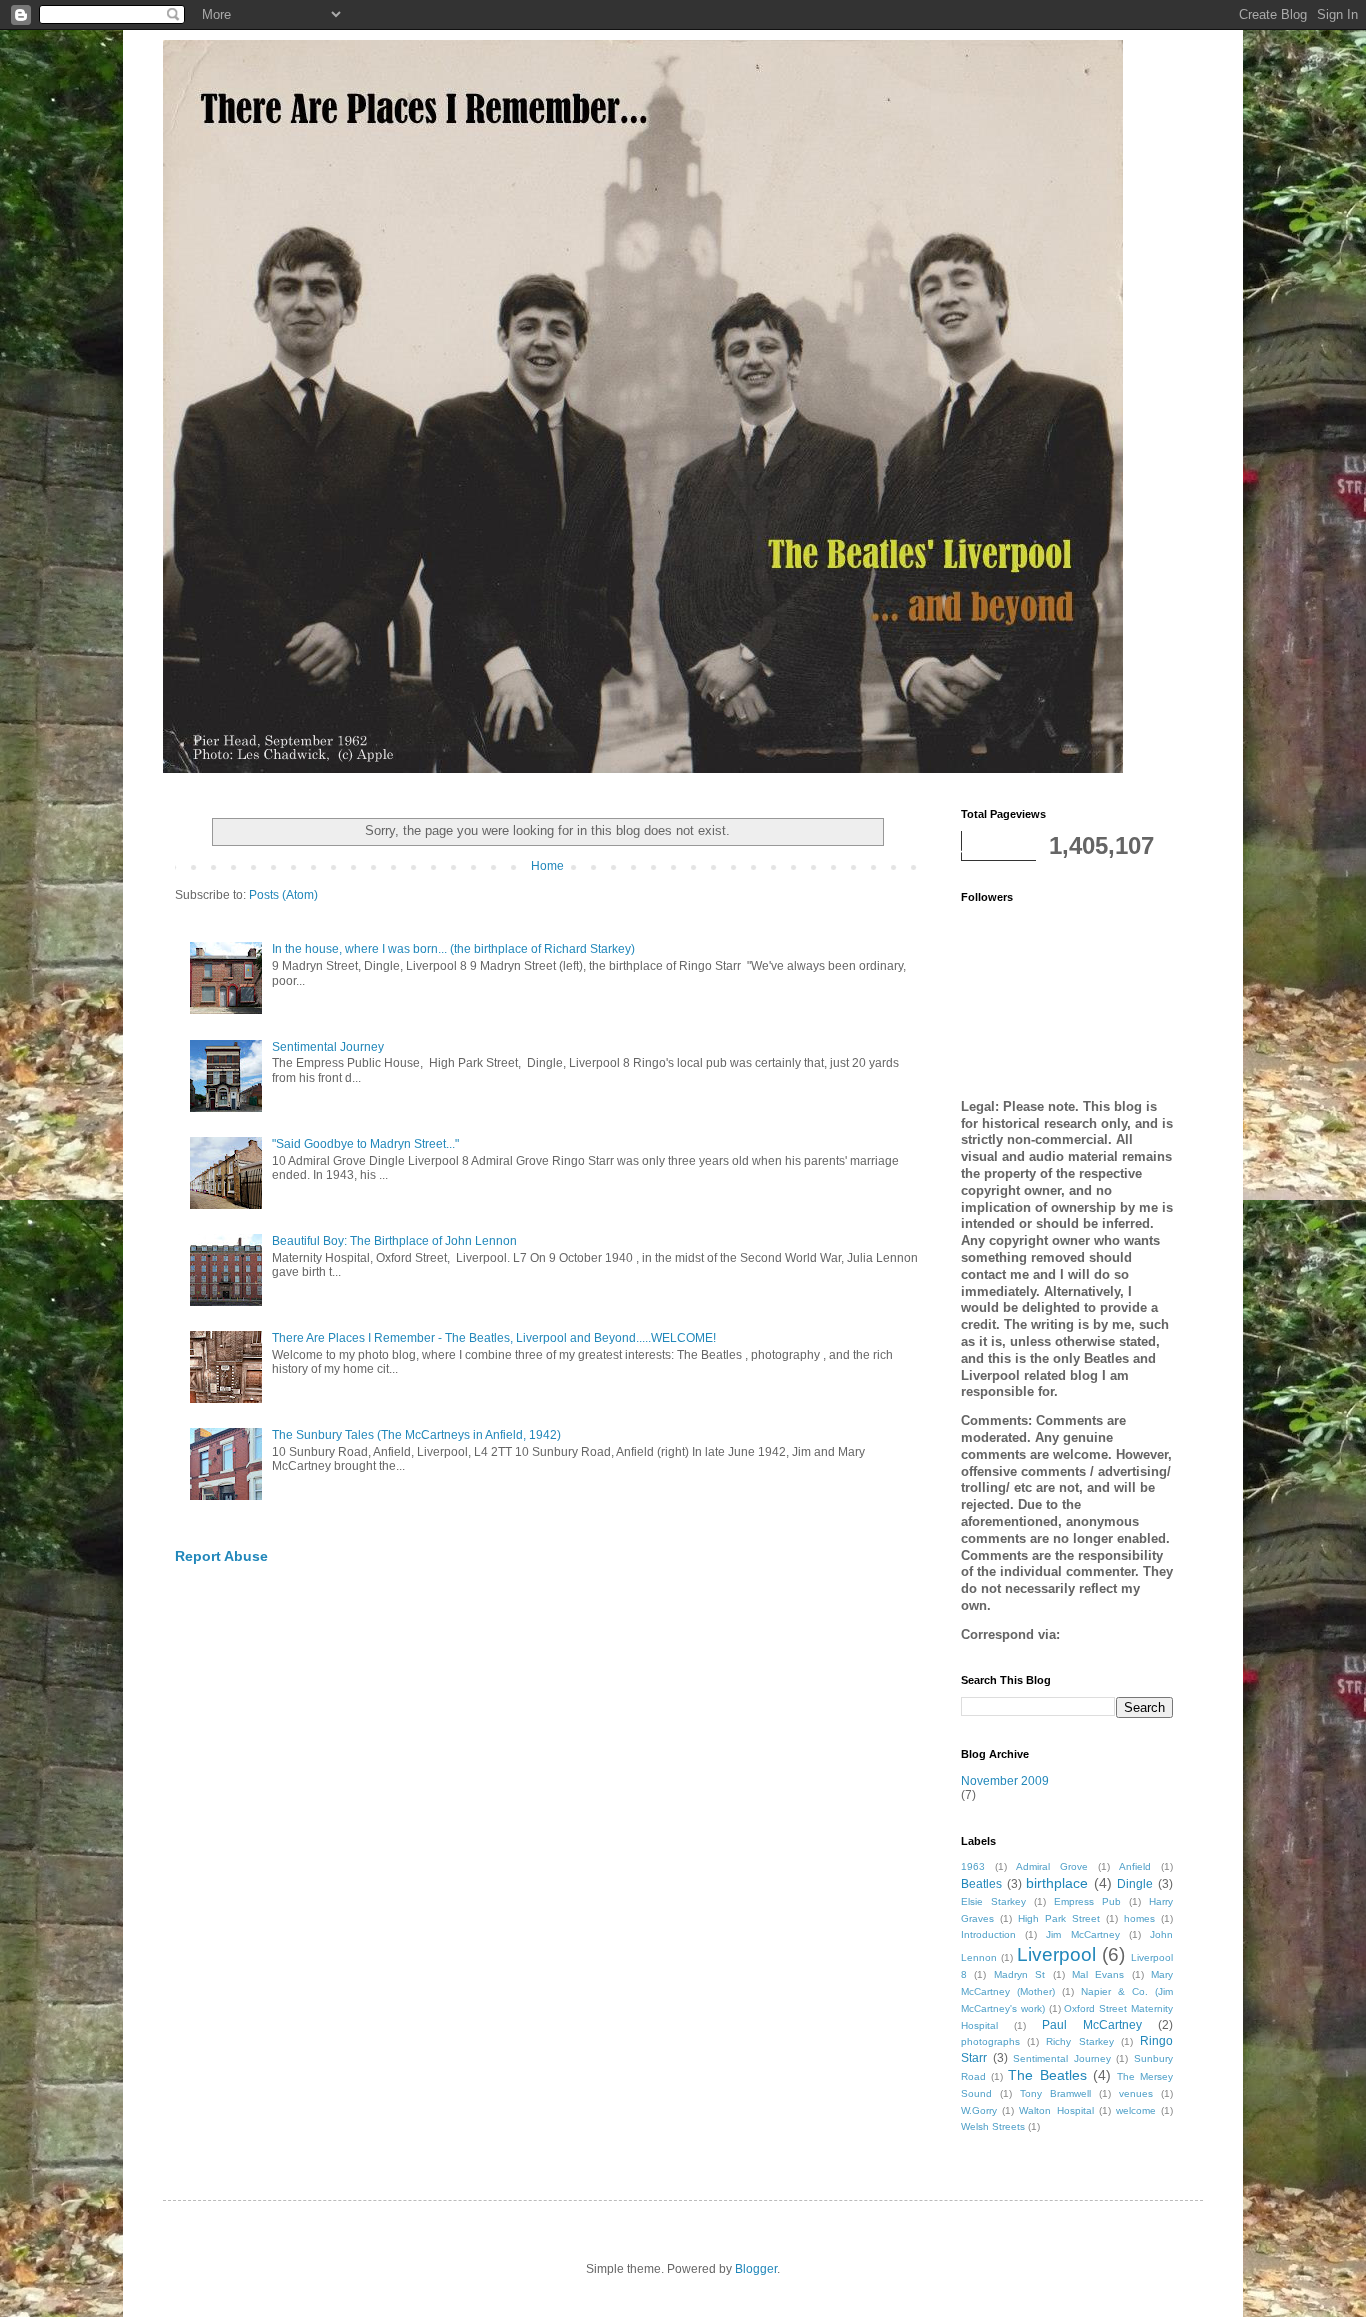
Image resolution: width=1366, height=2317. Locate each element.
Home (547, 866)
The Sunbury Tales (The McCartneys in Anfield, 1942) (416, 1435)
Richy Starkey (1079, 2041)
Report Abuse (221, 1556)
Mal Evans (1098, 1974)
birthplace (1057, 1883)
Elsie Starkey (993, 1901)
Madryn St (1019, 1974)
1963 (973, 1866)
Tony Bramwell (1055, 2093)
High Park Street (1059, 1918)
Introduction (988, 1934)
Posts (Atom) (283, 895)
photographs (990, 2041)
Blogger (756, 2269)
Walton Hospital (1056, 2110)
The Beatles (1047, 2075)
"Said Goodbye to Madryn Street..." (365, 1144)
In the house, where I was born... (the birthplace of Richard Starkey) (453, 949)
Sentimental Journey (328, 1047)
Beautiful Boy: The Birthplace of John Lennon (394, 1241)
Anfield (1135, 1866)
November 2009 (1005, 1781)
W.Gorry (979, 2110)
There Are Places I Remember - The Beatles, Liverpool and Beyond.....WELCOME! (494, 1338)
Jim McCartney (1082, 1934)
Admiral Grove (1052, 1866)
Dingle (1135, 1884)
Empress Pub (1087, 1901)
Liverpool (1056, 1954)
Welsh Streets (993, 2126)
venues (1136, 2093)
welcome (1136, 2110)
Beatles (981, 1884)
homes (1139, 1918)
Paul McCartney (1092, 2025)
